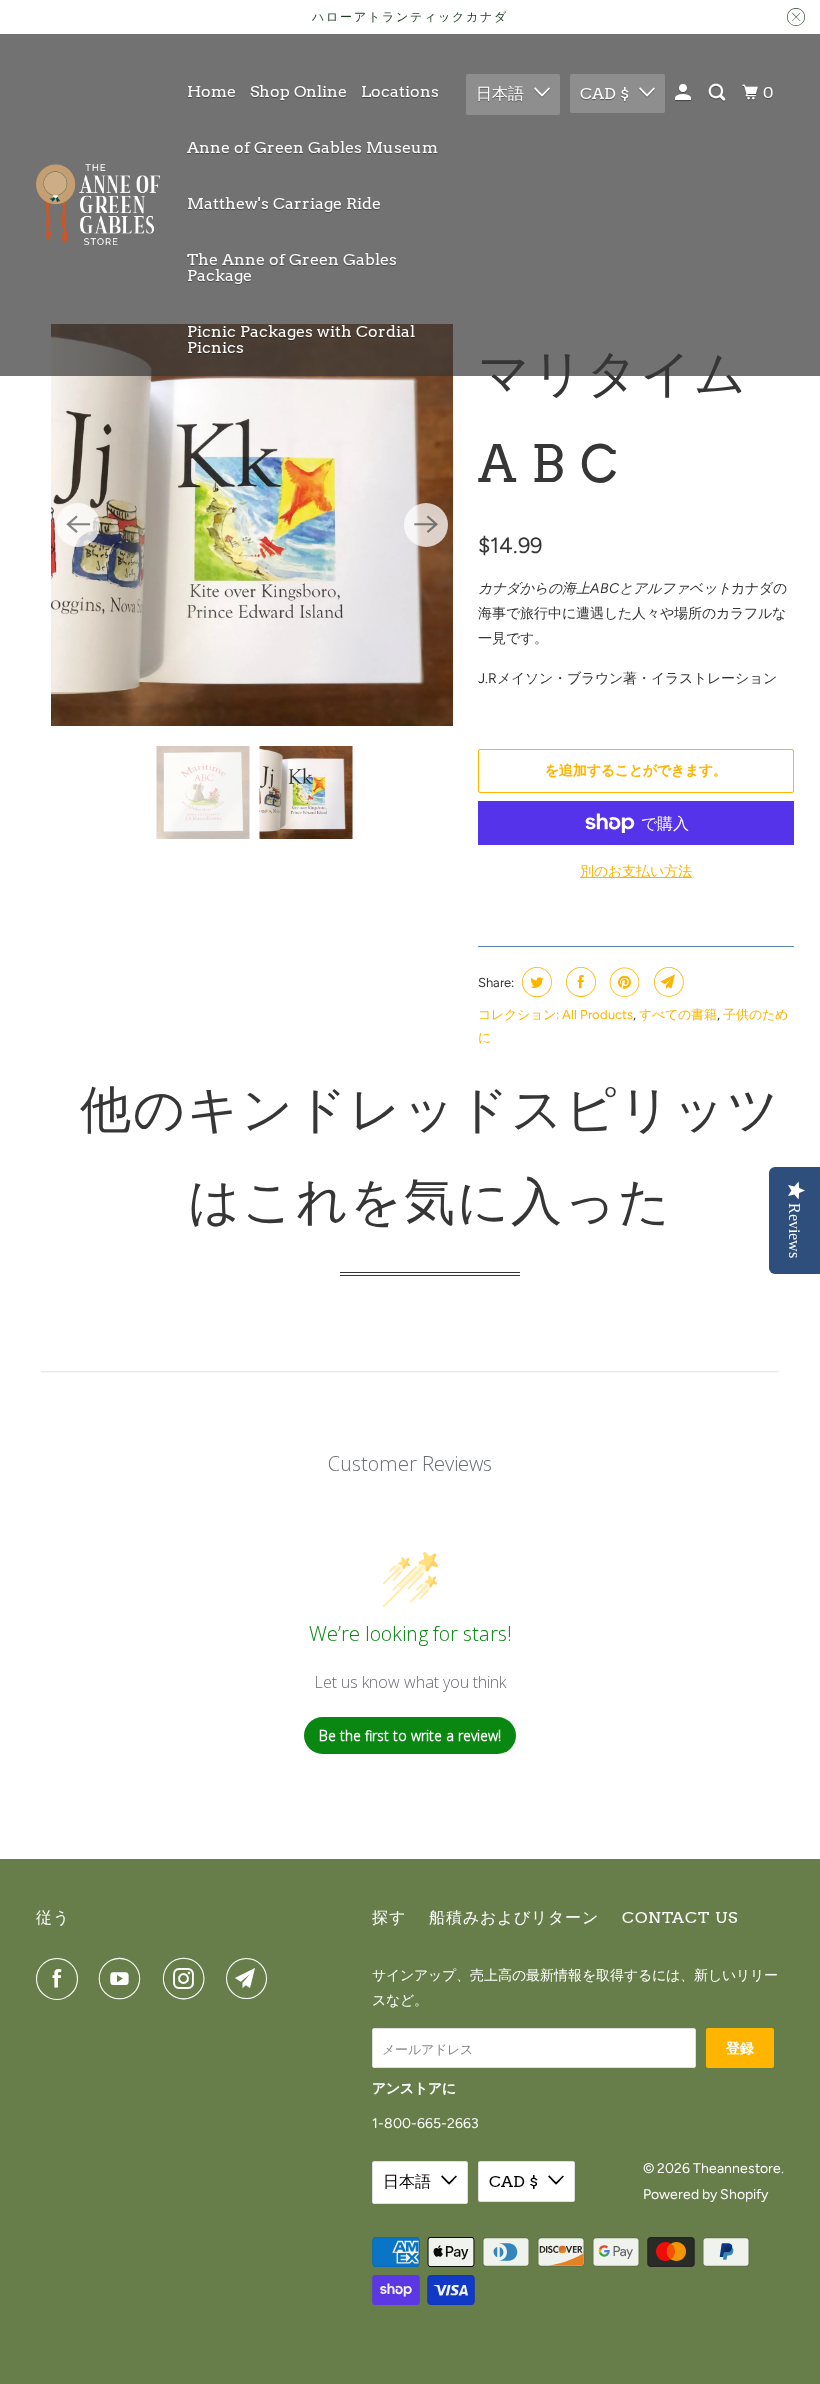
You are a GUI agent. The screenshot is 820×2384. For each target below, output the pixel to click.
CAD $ (604, 93)
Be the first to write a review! (410, 1735)
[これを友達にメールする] (666, 982)
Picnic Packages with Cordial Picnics (301, 339)
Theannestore (737, 2168)
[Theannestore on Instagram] (188, 1979)
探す (389, 1917)
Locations (400, 91)
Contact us (680, 1917)
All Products (597, 1014)
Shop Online (298, 91)
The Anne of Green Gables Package (292, 267)
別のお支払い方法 (636, 871)
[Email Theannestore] (251, 1979)
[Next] (426, 525)
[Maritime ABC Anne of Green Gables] (252, 525)
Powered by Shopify (705, 2194)
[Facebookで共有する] (578, 982)
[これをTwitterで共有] (534, 982)
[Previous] (78, 525)
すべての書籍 (678, 1014)
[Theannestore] (98, 205)
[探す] (718, 93)
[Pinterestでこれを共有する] (622, 982)
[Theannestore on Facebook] (61, 1979)
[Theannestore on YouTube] (124, 1979)
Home (211, 91)
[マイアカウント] (684, 93)
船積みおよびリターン (514, 1917)
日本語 (500, 93)
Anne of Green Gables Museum (312, 147)
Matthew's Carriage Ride (284, 203)
